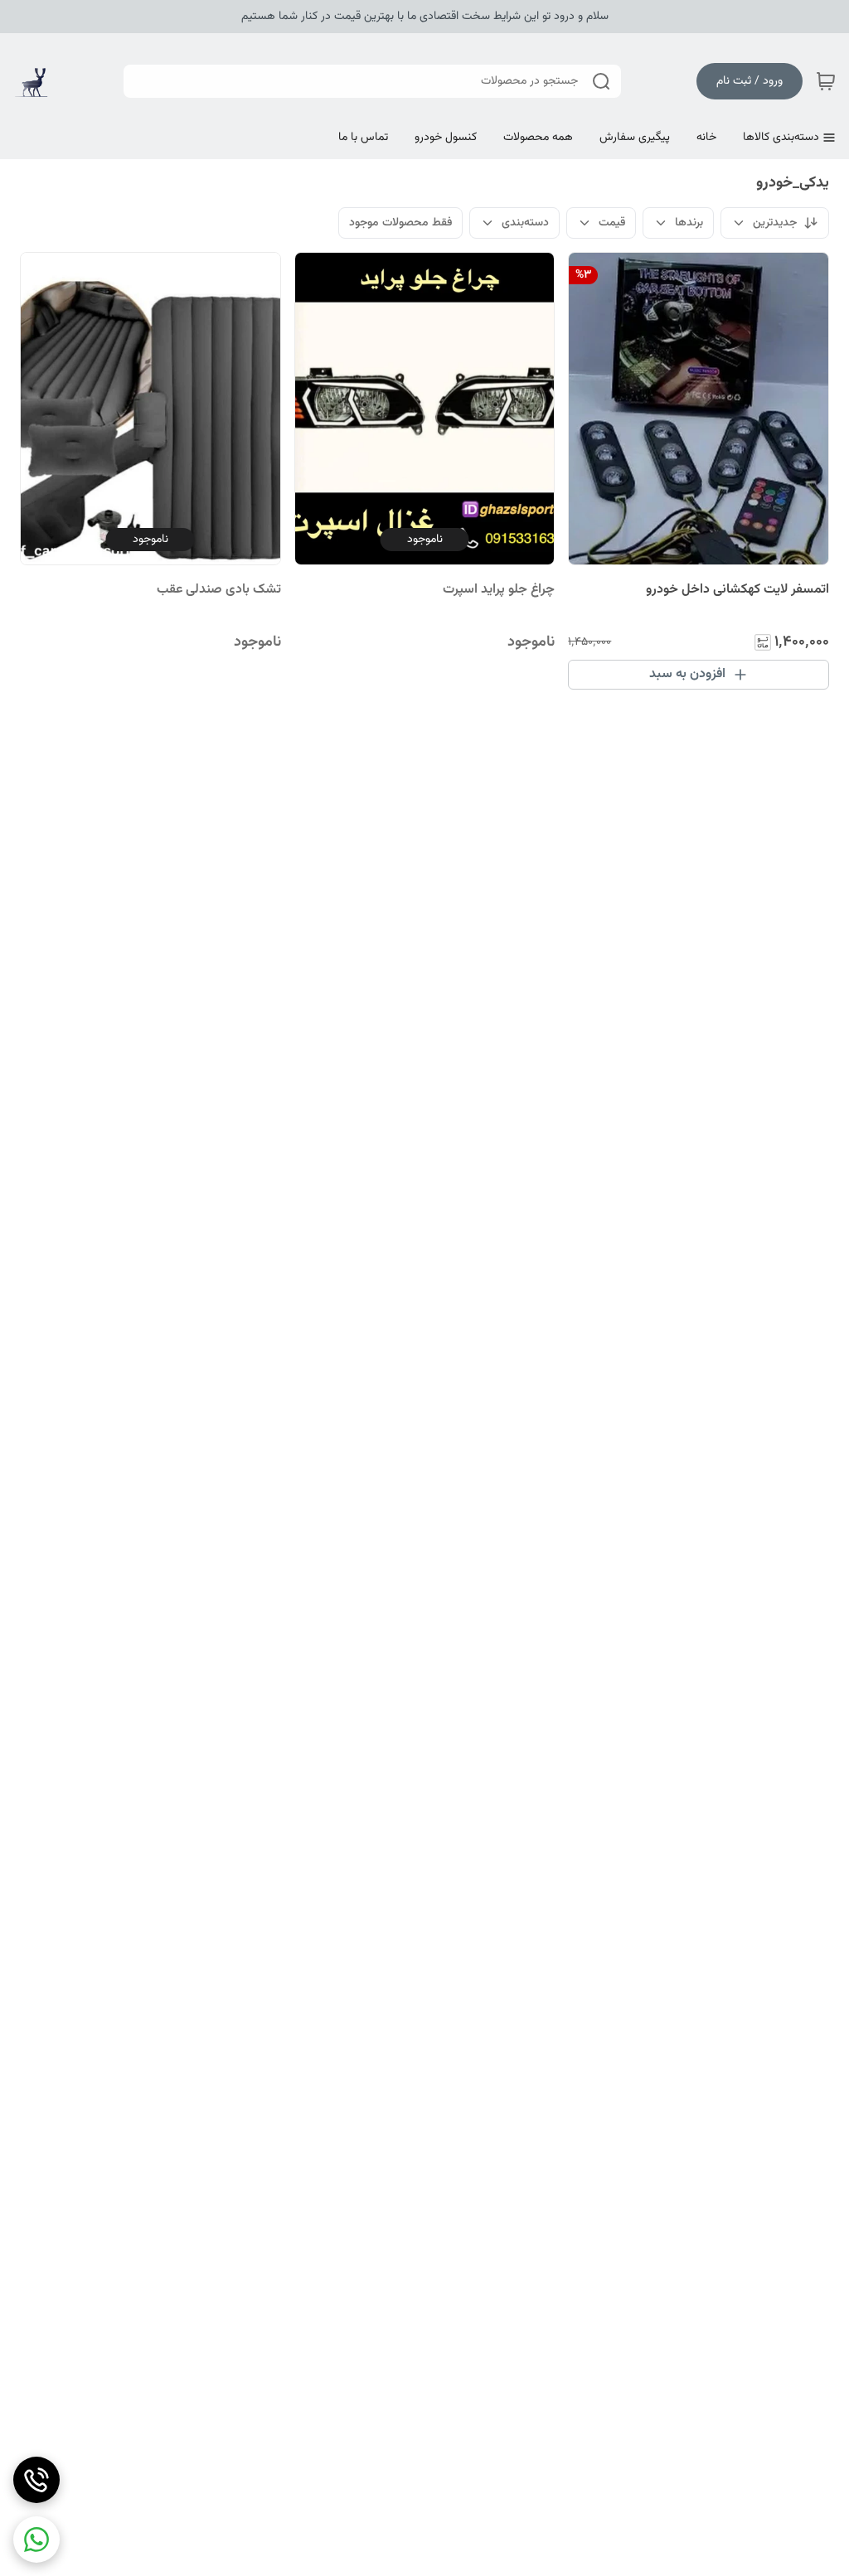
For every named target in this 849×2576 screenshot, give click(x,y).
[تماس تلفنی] (36, 2480)
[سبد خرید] (826, 81)
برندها (689, 223)
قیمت (612, 223)
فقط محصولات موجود (400, 223)
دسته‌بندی (525, 223)
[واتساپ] (36, 2540)
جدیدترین (775, 223)
